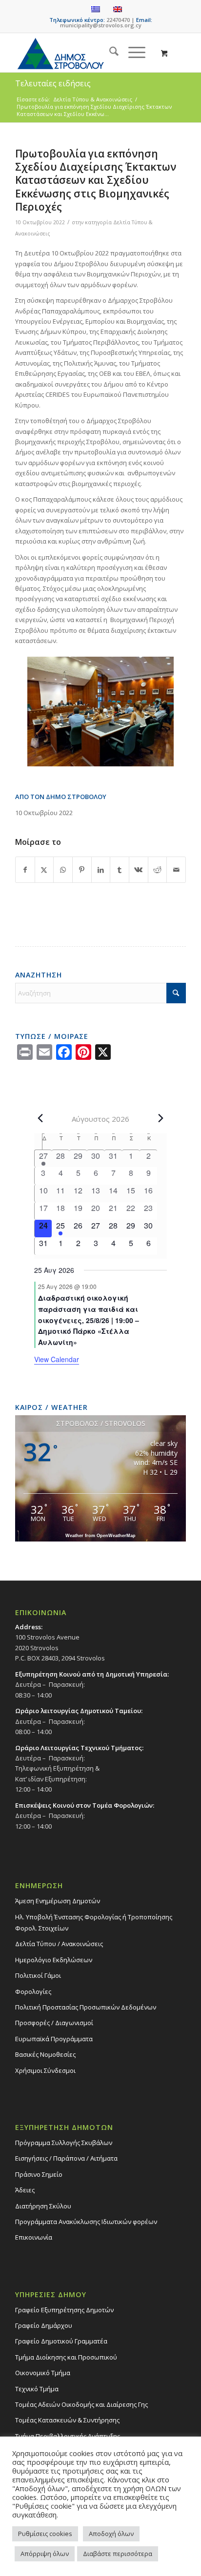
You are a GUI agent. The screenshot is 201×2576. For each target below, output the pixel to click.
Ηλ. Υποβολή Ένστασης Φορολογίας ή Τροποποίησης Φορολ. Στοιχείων (94, 1922)
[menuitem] (109, 53)
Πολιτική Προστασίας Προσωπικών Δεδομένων (86, 2007)
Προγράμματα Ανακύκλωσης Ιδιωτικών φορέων (86, 2222)
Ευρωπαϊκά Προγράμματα (54, 2039)
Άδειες (25, 2190)
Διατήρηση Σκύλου (43, 2206)
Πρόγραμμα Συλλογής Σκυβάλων (64, 2143)
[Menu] (132, 53)
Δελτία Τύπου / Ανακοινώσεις (59, 1944)
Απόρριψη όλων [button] (45, 2554)
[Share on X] (44, 870)
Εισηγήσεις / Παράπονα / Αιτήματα (66, 2158)
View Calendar (57, 1359)
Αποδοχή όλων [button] (111, 2534)
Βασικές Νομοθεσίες (45, 2054)
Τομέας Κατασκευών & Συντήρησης (67, 2420)
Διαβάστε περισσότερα (118, 2554)
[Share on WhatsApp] (63, 870)
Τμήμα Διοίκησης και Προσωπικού (66, 2357)
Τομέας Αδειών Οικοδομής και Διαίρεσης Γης (81, 2404)
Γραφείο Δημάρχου (44, 2325)
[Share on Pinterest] (82, 870)
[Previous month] (40, 1118)
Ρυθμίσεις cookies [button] (45, 2534)
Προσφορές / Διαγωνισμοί (54, 2023)
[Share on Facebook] (25, 870)
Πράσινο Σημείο (39, 2174)
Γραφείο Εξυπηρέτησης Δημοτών (64, 2310)
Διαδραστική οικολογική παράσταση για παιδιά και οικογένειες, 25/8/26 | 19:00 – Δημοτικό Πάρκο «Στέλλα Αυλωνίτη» (89, 1320)
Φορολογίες (33, 1991)
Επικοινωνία (34, 2237)
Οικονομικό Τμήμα (43, 2373)
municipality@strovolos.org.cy (101, 25)
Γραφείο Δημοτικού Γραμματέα (61, 2341)
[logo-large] (83, 53)
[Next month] (161, 1118)
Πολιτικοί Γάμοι (38, 1975)
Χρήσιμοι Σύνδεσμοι (45, 2070)
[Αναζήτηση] (109, 53)
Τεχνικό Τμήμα (37, 2389)
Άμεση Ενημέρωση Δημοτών (58, 1901)
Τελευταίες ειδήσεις (53, 83)
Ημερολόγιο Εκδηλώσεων (54, 1960)
